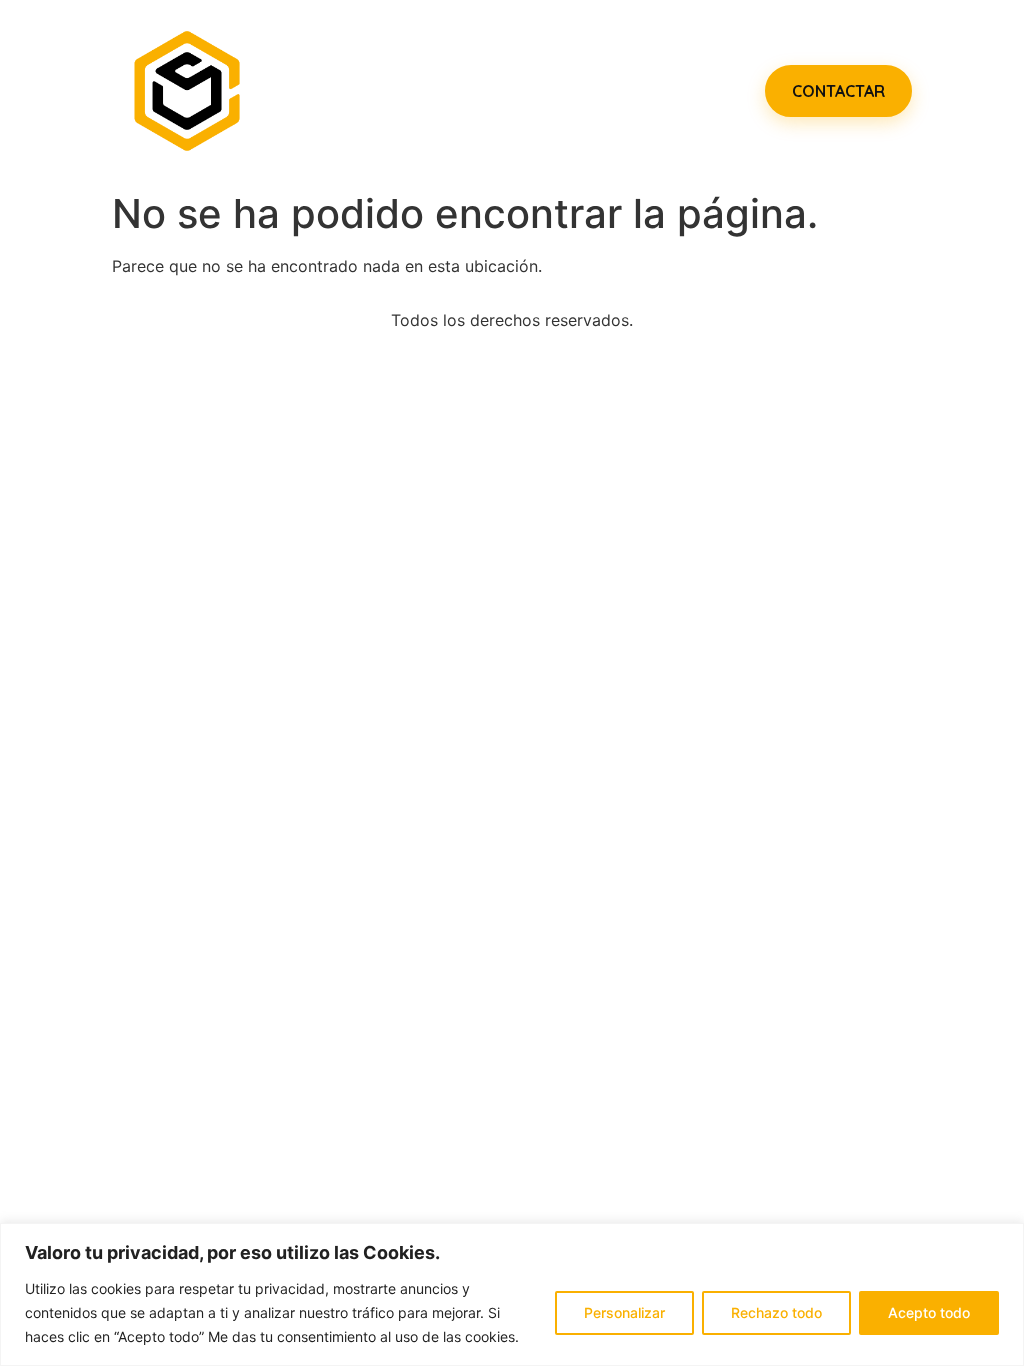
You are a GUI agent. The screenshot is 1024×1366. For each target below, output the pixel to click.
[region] (512, 1294)
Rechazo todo (776, 1312)
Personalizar (624, 1312)
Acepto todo (929, 1312)
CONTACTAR (838, 91)
